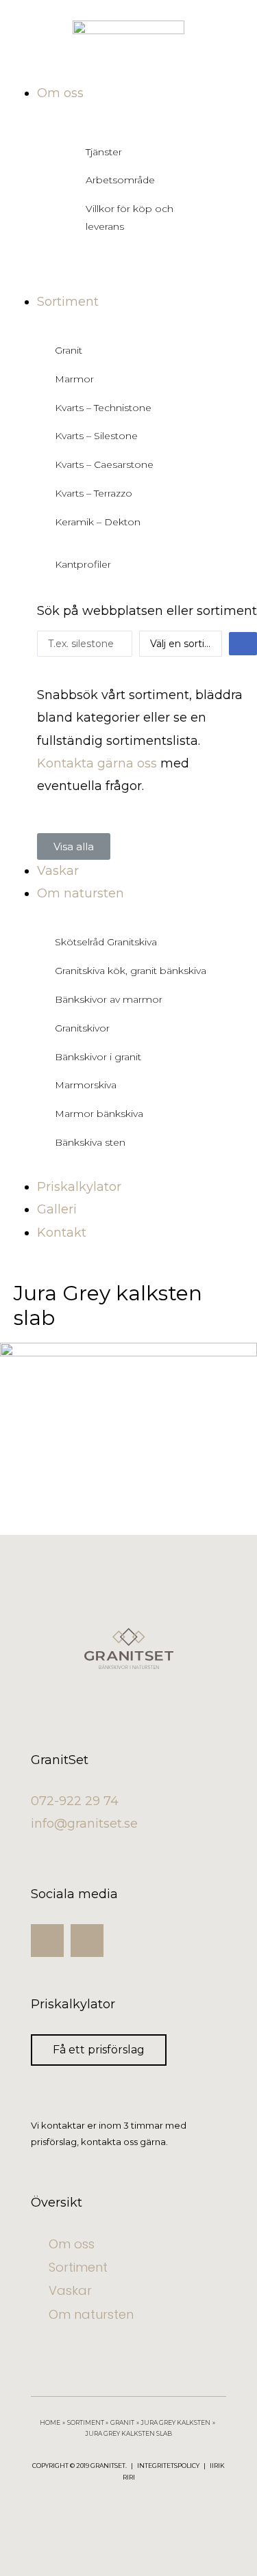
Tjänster (104, 152)
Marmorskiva (86, 1085)
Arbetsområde (120, 180)
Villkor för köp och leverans (130, 218)
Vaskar (70, 2290)
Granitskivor (82, 1028)
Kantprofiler (83, 564)
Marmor (74, 379)
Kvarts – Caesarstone (104, 464)
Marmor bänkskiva (99, 1114)
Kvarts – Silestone (96, 436)
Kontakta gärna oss (97, 763)
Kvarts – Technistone (103, 408)
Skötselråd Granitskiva (106, 942)
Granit (69, 350)
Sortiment (78, 2267)
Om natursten (91, 2314)
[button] (74, 846)
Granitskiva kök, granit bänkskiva (131, 971)
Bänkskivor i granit (98, 1057)
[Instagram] (47, 1941)
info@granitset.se (84, 1824)
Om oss (72, 2244)
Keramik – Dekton (98, 522)
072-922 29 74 (75, 1801)
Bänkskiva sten (90, 1142)
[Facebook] (87, 1941)
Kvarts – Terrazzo (94, 493)
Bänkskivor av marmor (109, 999)
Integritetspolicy (168, 2466)
